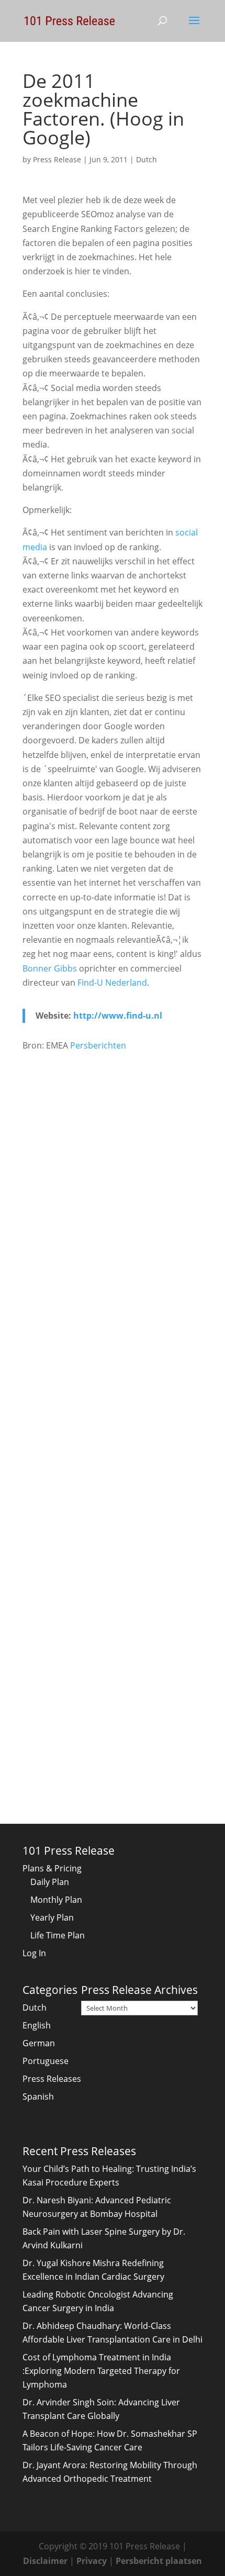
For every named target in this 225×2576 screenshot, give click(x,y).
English (37, 2025)
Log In (34, 1953)
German (39, 2043)
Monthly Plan (56, 1900)
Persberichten (98, 1045)
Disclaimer (45, 2561)
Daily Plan (50, 1882)
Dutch (147, 159)
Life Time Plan (58, 1935)
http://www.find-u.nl (118, 1016)
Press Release (57, 159)
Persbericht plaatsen (159, 2561)
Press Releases (52, 2079)
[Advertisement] (113, 1180)
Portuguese (46, 2061)
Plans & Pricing (52, 1868)
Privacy (92, 2561)
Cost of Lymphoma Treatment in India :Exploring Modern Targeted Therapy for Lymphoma (101, 2371)
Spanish (38, 2097)
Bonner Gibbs (50, 968)
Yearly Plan (52, 1917)
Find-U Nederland (112, 983)
